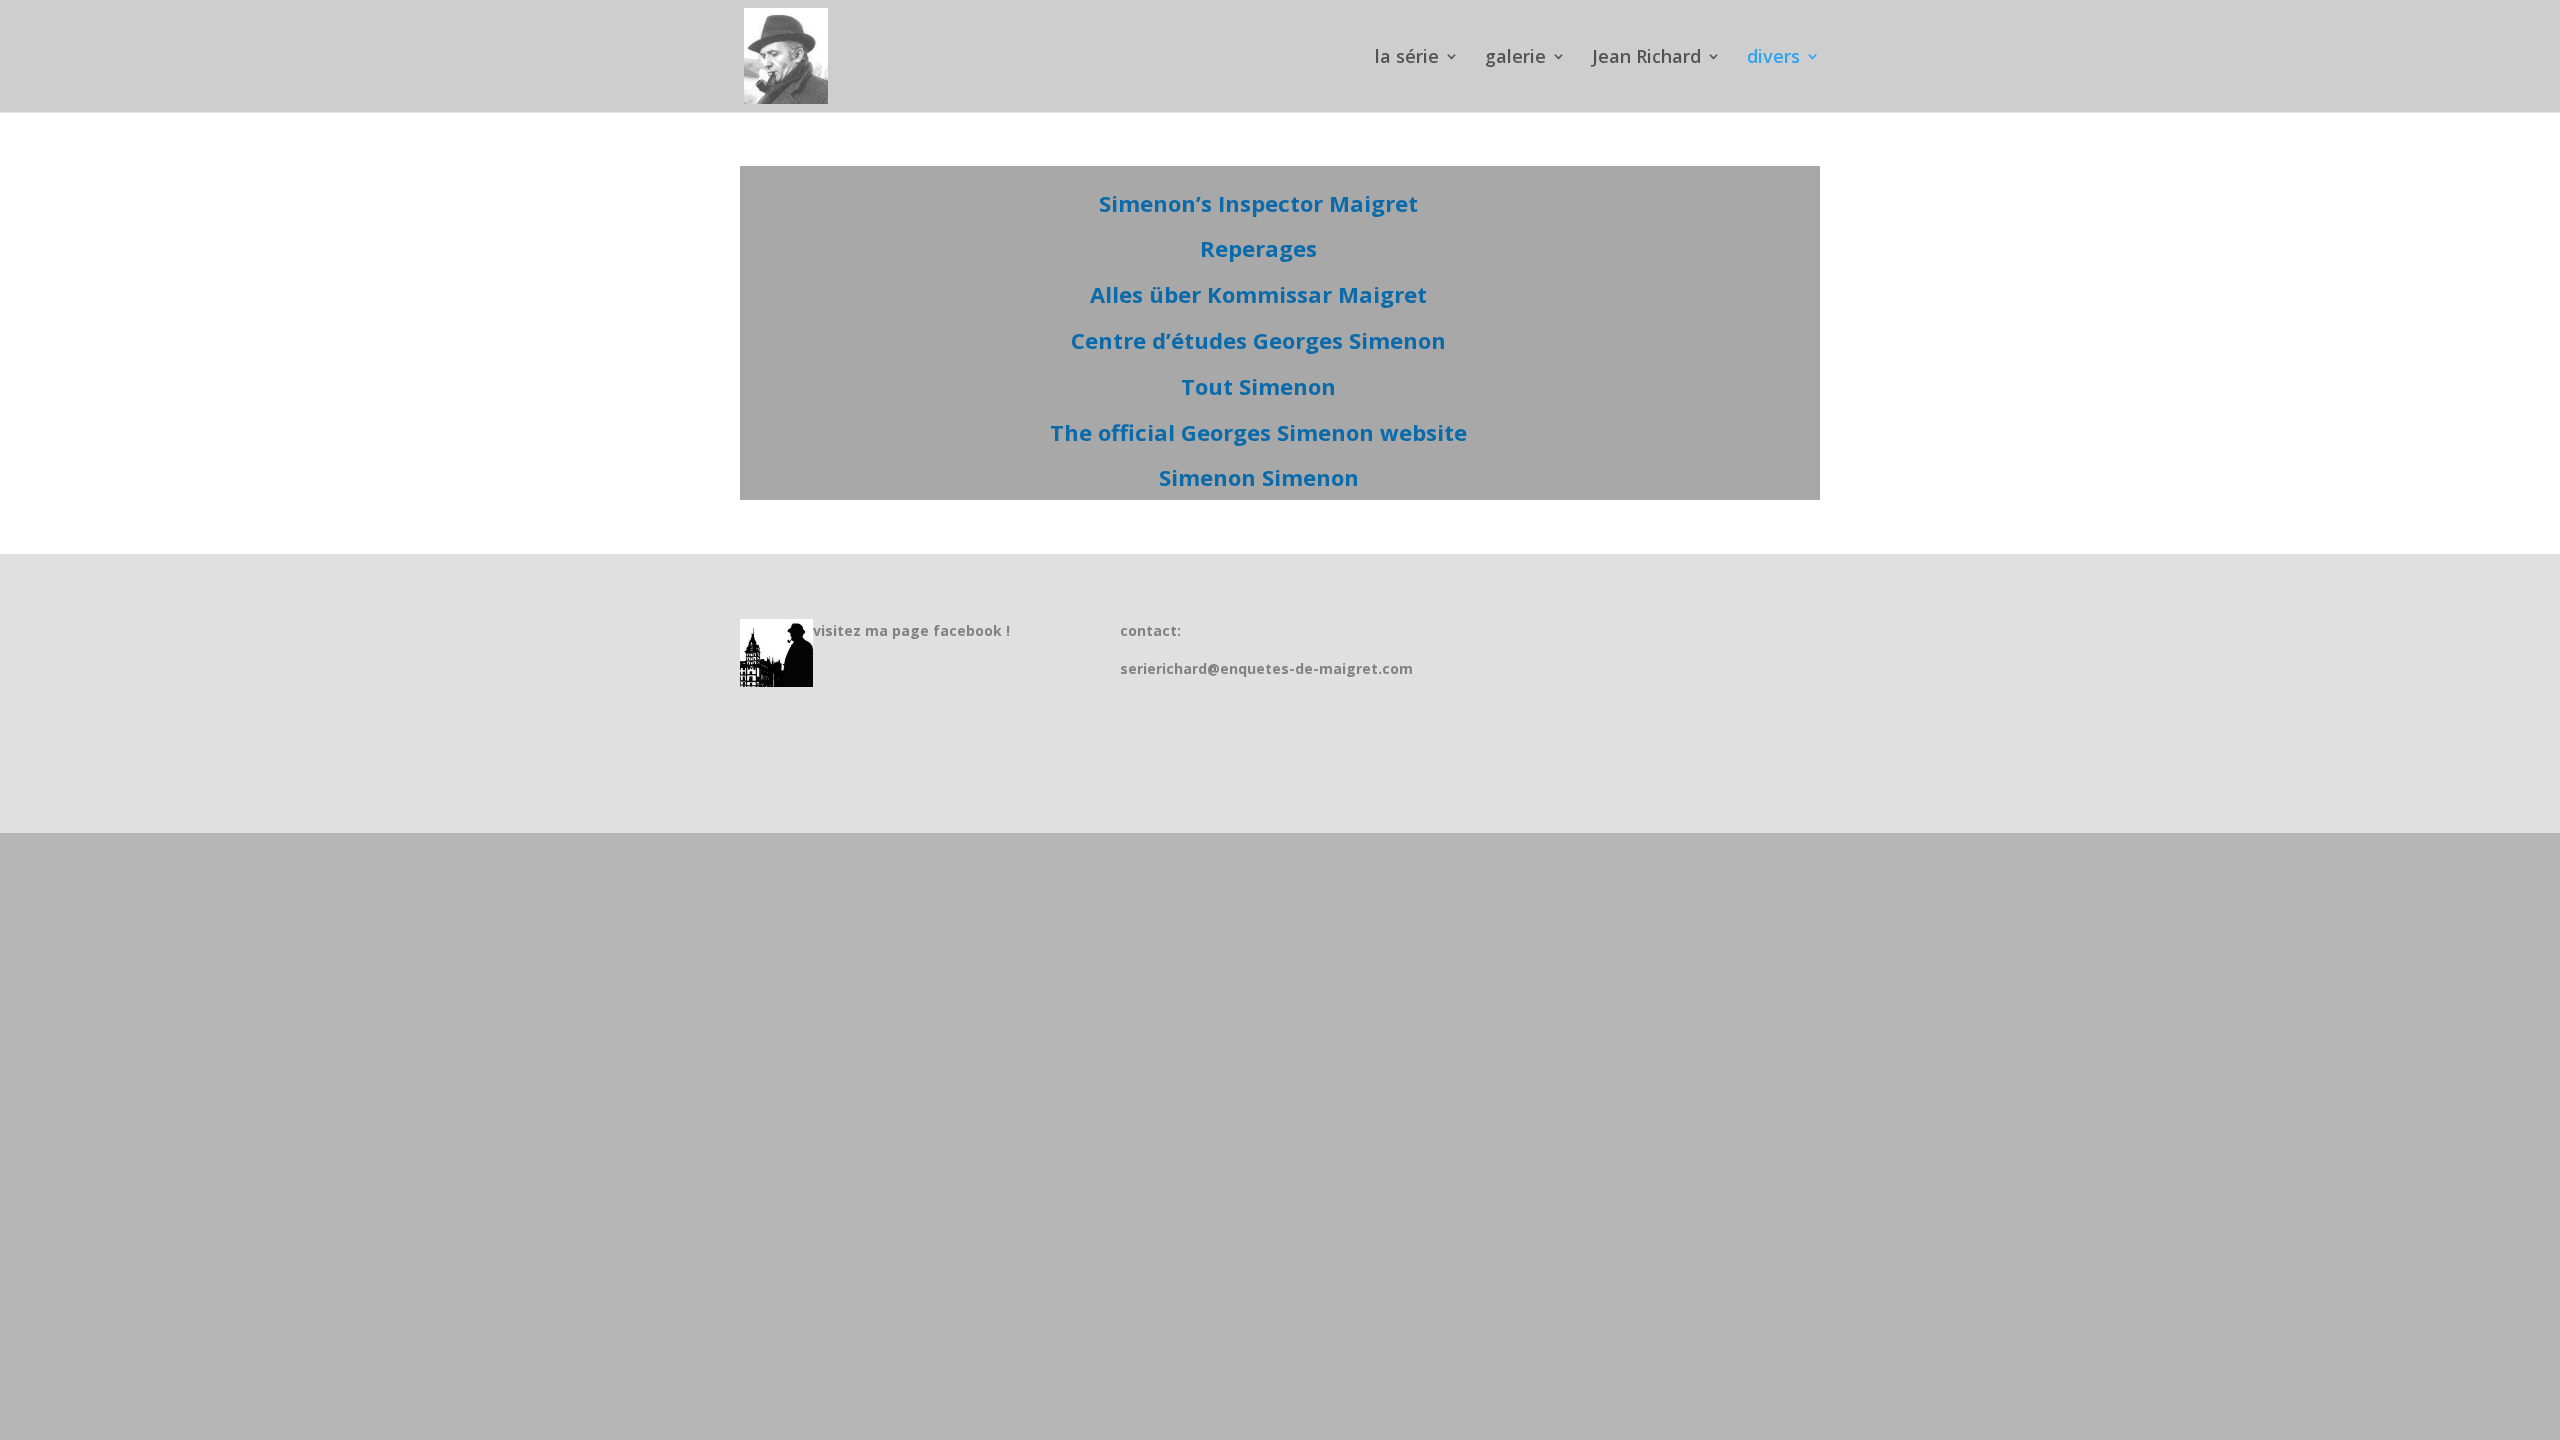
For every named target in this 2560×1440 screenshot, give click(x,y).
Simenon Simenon (1259, 477)
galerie (1515, 58)
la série (1407, 58)
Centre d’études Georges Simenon (1258, 340)
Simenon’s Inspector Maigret (1258, 203)
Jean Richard (1646, 58)
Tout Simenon (1258, 386)
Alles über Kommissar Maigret (1258, 294)
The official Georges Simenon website (1258, 432)
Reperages (1258, 248)
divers (1773, 58)
